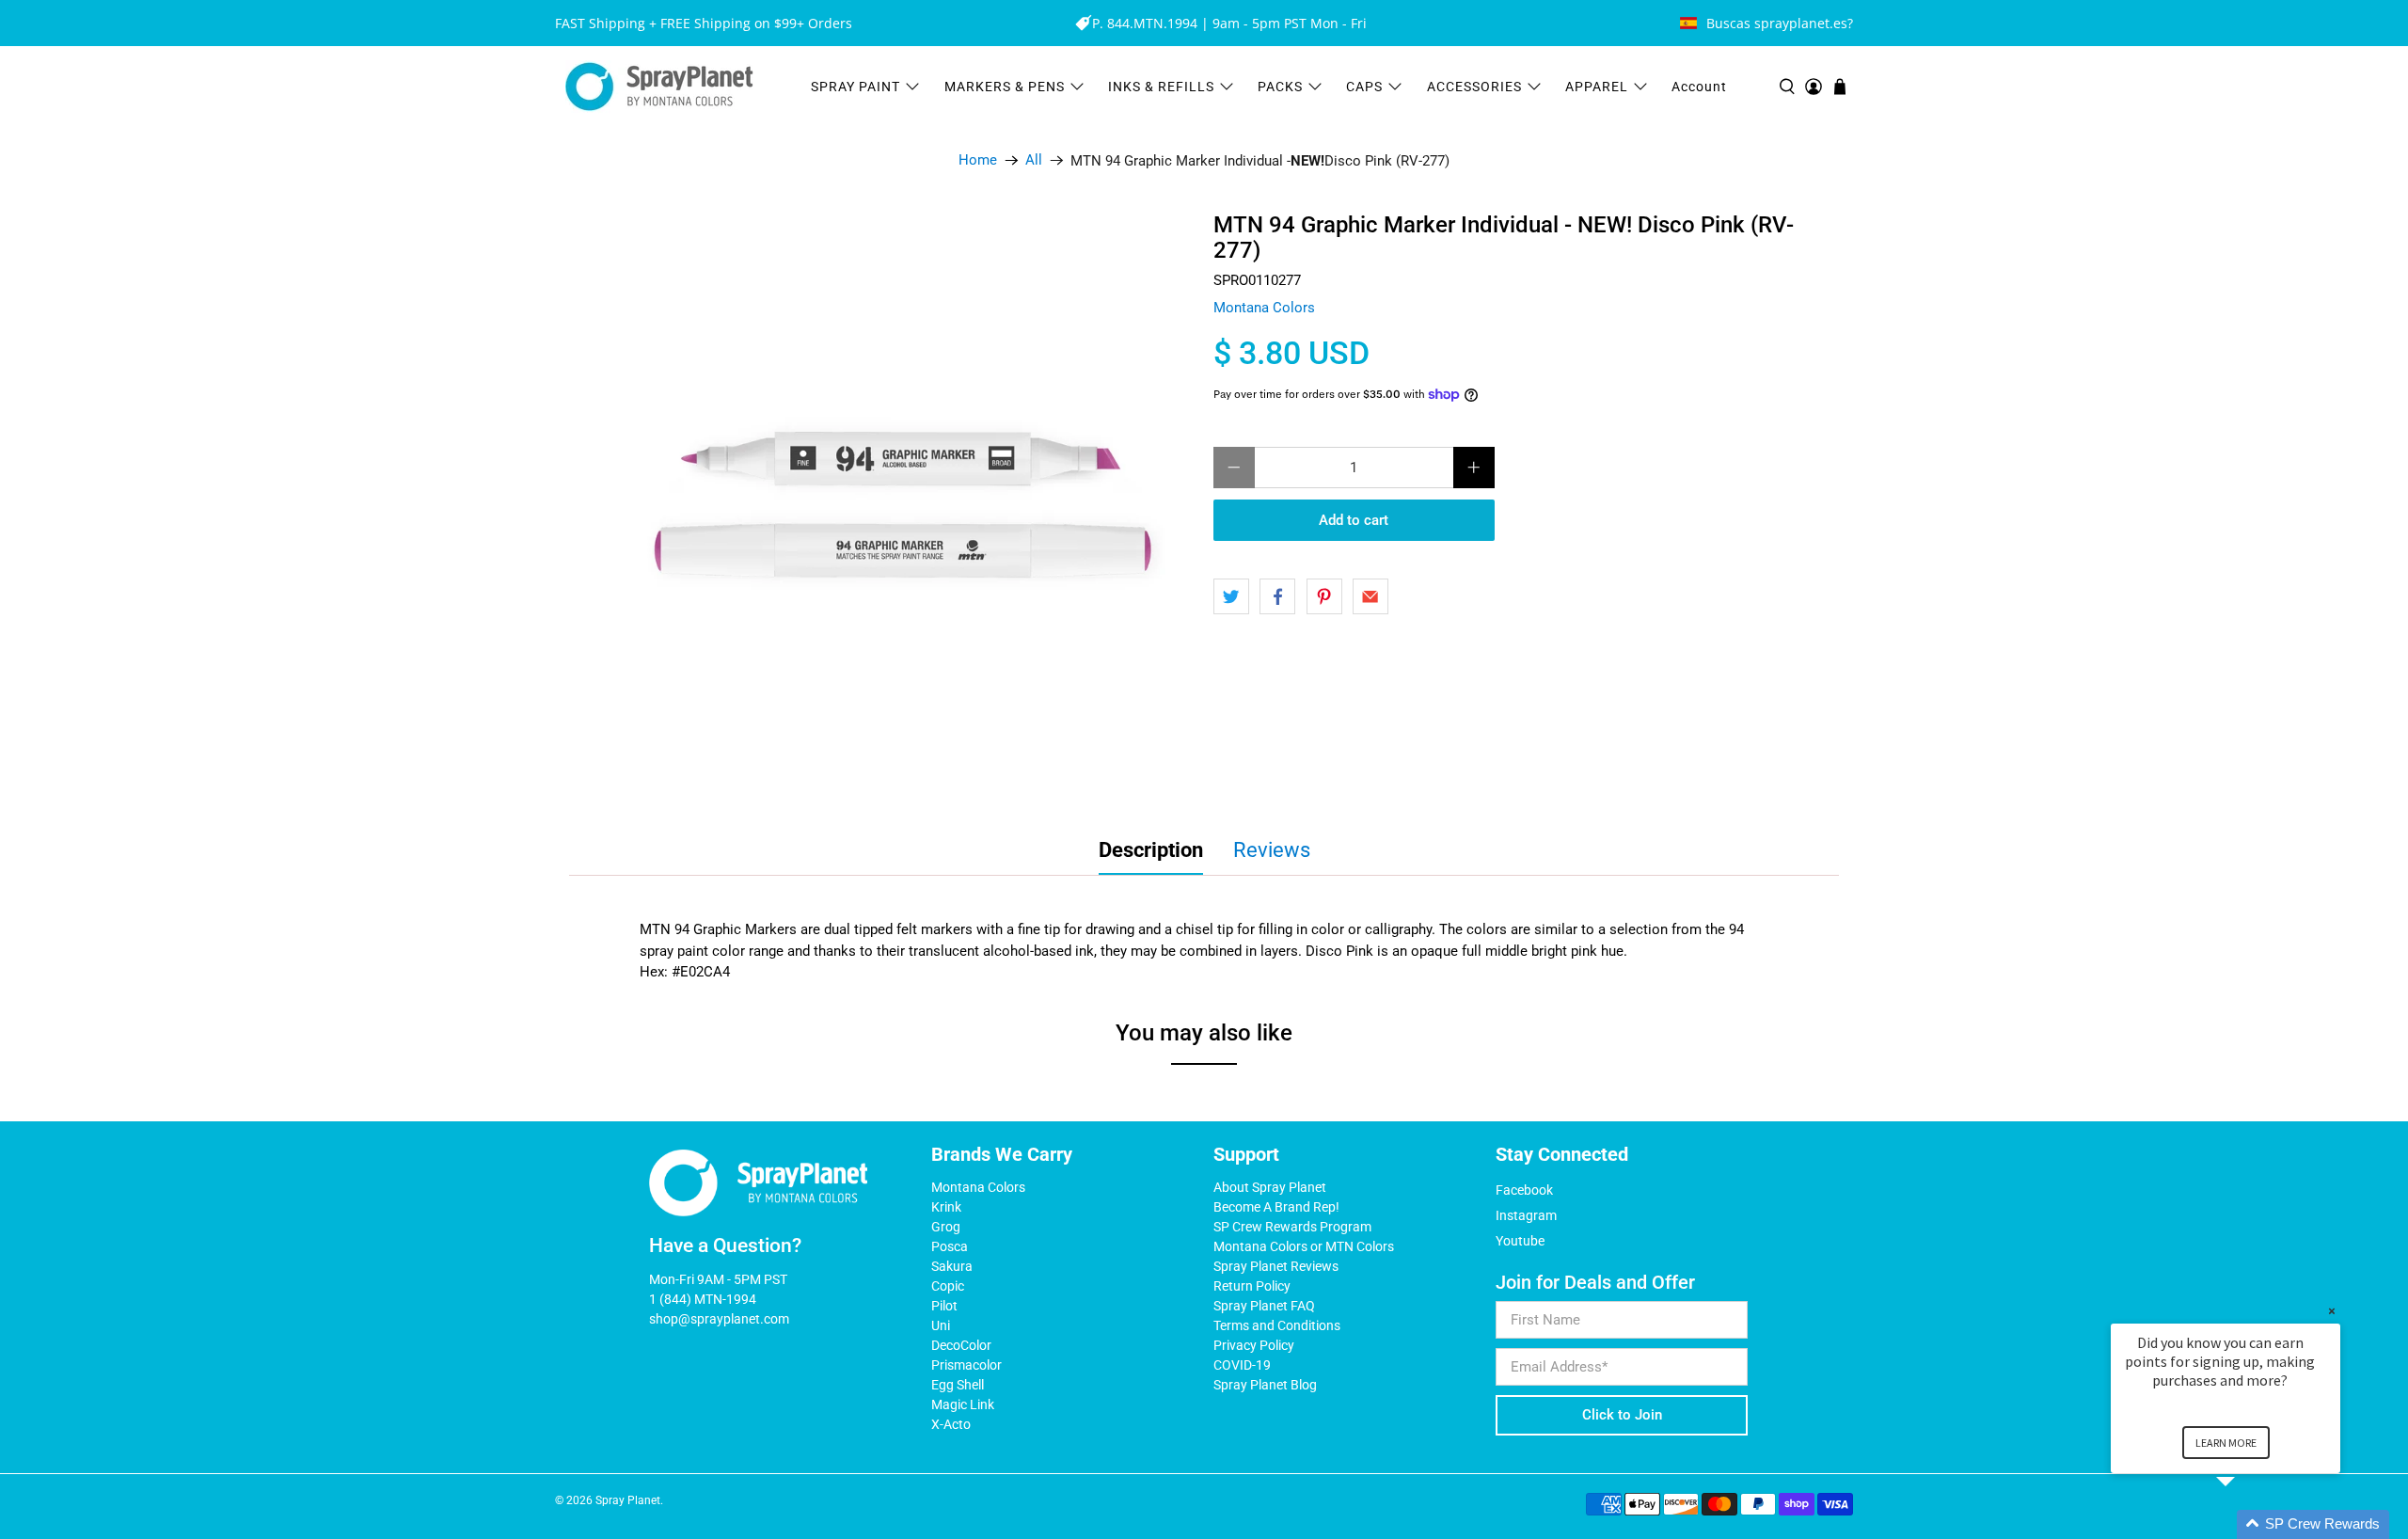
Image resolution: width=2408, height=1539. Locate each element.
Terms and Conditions (1277, 1325)
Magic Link (963, 1404)
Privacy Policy (1254, 1345)
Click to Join (1622, 1415)
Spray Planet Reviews (1276, 1266)
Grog (946, 1227)
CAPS (1364, 87)
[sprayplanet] (659, 87)
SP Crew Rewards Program (1292, 1227)
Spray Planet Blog (1265, 1385)
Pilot (944, 1306)
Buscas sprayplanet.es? (1780, 23)
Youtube (1520, 1241)
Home (978, 160)
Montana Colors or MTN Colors (1304, 1246)
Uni (941, 1325)
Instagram (1526, 1215)
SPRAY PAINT (855, 87)
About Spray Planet (1270, 1187)
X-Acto (951, 1424)
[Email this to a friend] (1370, 596)
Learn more (2226, 1443)
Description (1151, 850)
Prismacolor (966, 1365)
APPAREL (1597, 87)
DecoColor (961, 1345)
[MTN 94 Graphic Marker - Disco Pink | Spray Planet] (903, 505)
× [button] (2332, 1311)
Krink (946, 1207)
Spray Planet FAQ (1264, 1306)
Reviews (1272, 850)
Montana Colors (1264, 308)
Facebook (1524, 1190)
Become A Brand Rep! (1276, 1207)
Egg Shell (958, 1385)
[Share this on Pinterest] (1324, 596)
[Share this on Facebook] (1277, 596)
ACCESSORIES (1474, 87)
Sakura (952, 1266)
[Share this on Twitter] (1231, 596)
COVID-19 (1242, 1365)
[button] (2248, 1524)
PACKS (1280, 87)
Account (1699, 87)
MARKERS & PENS (1005, 87)
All (1034, 160)
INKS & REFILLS (1161, 87)
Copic (948, 1286)
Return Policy (1252, 1286)
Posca (950, 1246)
